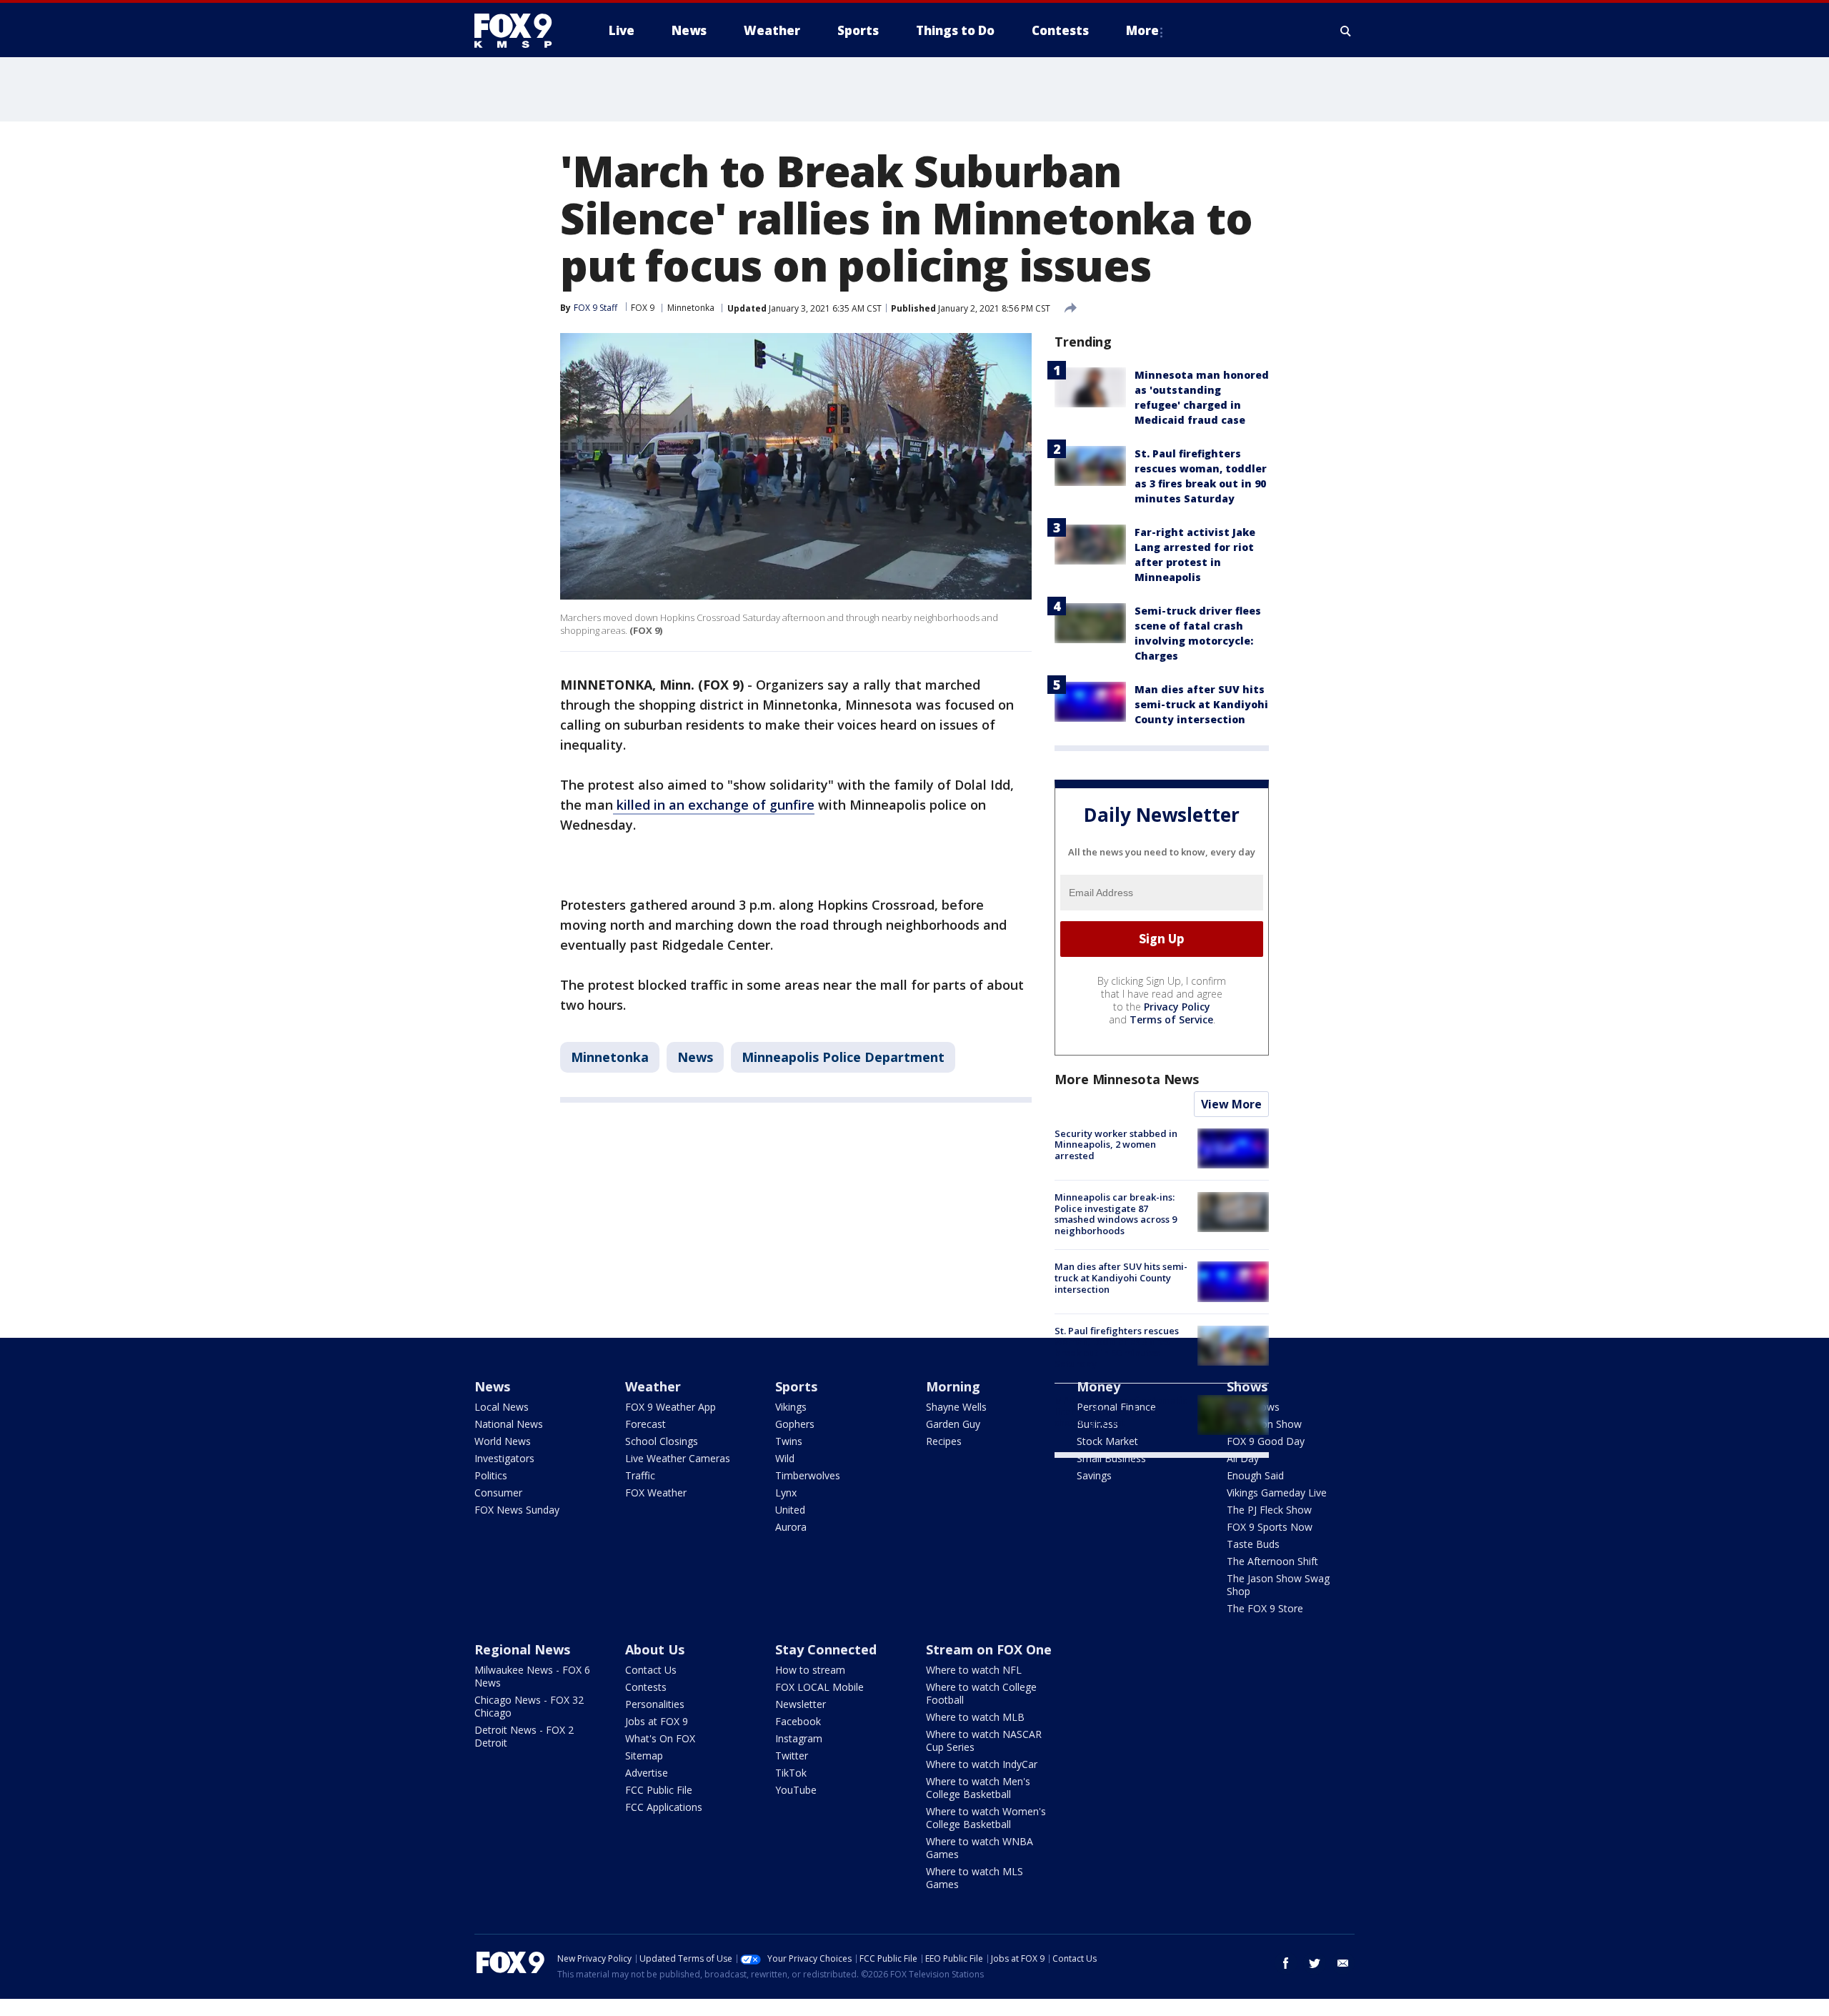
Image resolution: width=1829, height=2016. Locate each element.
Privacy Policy (1177, 1007)
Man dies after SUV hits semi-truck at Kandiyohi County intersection (1201, 704)
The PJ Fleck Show (1269, 1510)
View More (1231, 1104)
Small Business (1111, 1458)
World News (503, 1441)
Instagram (799, 1738)
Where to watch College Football (981, 1693)
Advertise (647, 1773)
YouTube (796, 1790)
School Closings (662, 1441)
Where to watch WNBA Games (980, 1848)
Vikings (791, 1407)
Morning (953, 1386)
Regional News (522, 1649)
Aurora (791, 1527)
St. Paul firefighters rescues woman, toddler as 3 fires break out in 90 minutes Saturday (1117, 1347)
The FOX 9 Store (1265, 1608)
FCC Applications (664, 1807)
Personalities (655, 1704)
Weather (653, 1386)
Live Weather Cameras (678, 1458)
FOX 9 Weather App (671, 1407)
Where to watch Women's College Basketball (986, 1818)
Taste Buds (1253, 1544)
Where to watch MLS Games (975, 1878)
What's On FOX (660, 1738)
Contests (646, 1687)
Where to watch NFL (974, 1670)
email (1343, 1963)
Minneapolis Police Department (843, 1057)
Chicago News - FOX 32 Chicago (529, 1706)
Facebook (798, 1721)
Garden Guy (953, 1424)
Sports (796, 1386)
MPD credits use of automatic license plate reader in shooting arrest (1121, 1411)
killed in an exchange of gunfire (714, 805)
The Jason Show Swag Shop (1278, 1585)
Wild (785, 1458)
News (695, 1057)
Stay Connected (826, 1649)
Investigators (504, 1458)
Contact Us (651, 1670)
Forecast (646, 1424)
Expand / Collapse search (1346, 31)
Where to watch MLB (975, 1717)
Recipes (944, 1441)
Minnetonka (691, 308)
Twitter (792, 1756)
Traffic (640, 1475)
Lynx (786, 1493)
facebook (1286, 1963)
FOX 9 (643, 308)
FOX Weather (656, 1493)
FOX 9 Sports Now (1270, 1527)
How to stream (810, 1670)
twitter (1315, 1963)
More (1142, 30)
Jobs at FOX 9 (657, 1721)
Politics (491, 1475)
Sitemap (644, 1756)
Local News (502, 1407)
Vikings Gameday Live (1277, 1493)
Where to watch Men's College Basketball (978, 1788)
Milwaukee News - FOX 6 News (532, 1676)
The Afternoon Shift (1272, 1561)
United (790, 1510)
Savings (1094, 1475)
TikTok (791, 1773)
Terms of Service (1171, 1019)
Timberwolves (808, 1475)
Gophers (795, 1424)
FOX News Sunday (517, 1510)
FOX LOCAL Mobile (819, 1687)
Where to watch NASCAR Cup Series (984, 1741)
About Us (655, 1649)
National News (509, 1424)
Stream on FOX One (989, 1649)
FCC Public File (659, 1790)
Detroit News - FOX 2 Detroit (524, 1736)
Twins (789, 1441)
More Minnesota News (1127, 1079)
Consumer (498, 1493)
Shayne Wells (956, 1407)
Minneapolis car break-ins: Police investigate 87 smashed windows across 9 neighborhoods (1116, 1214)
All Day (1243, 1458)
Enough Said (1255, 1475)
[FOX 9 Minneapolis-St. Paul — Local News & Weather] (522, 31)
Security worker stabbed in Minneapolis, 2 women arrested (1116, 1144)
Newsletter (801, 1704)
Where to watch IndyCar (982, 1764)
